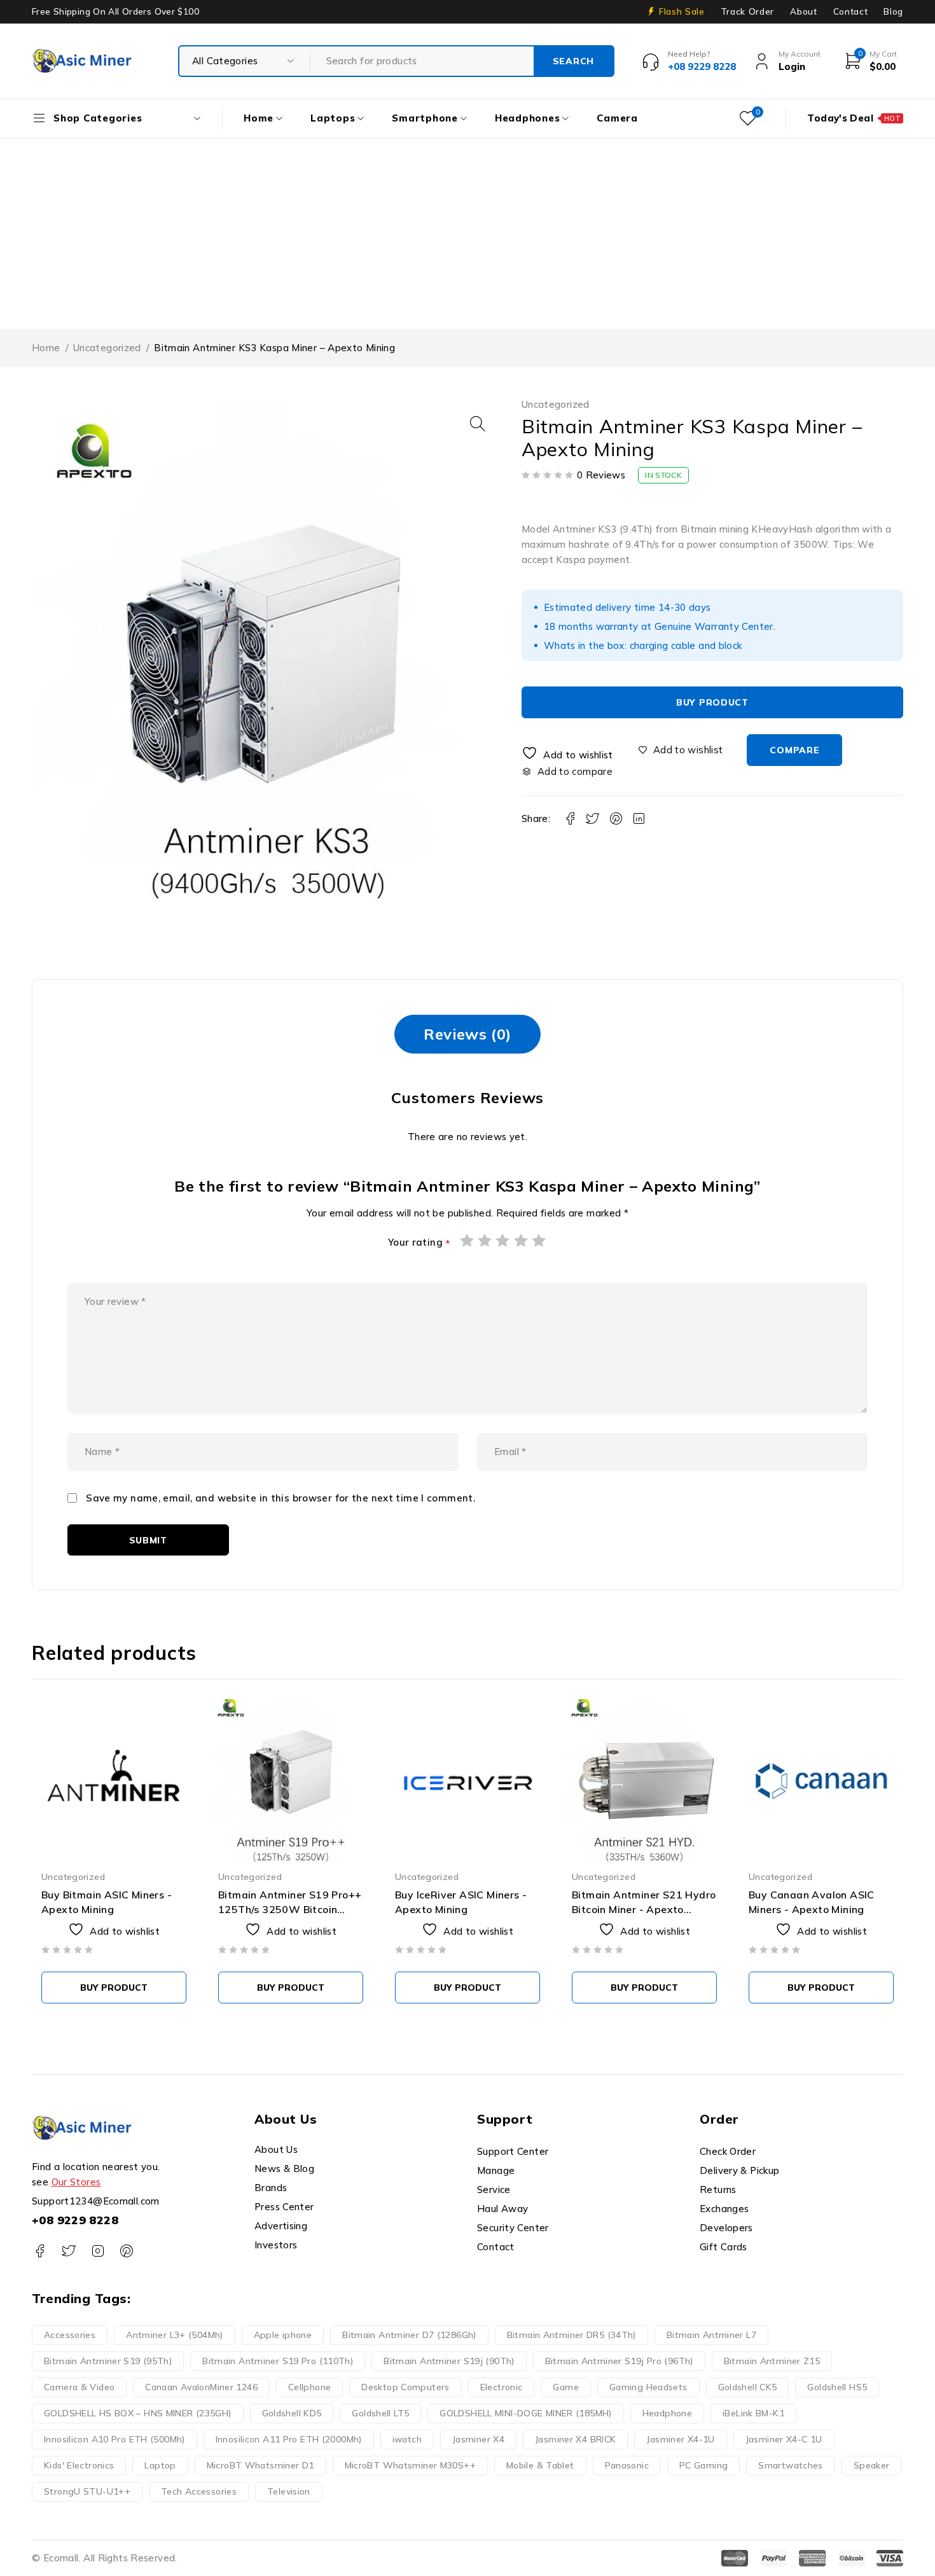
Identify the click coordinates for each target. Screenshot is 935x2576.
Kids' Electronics (79, 2465)
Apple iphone (283, 2335)
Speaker (872, 2465)
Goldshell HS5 (837, 2387)
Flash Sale (682, 11)
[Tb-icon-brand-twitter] (68, 2251)
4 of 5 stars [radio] (522, 1240)
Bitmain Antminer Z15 (772, 2361)
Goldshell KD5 (292, 2413)
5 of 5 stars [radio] (539, 1240)
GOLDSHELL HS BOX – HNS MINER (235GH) (138, 2413)
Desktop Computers (405, 2387)
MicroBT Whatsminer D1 (260, 2465)
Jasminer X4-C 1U (784, 2439)
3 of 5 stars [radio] (503, 1240)
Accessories (70, 2335)
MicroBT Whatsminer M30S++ (410, 2465)
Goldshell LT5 (380, 2413)
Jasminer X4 (478, 2439)
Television (289, 2491)
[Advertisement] (468, 233)
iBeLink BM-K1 (753, 2413)
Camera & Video (79, 2387)
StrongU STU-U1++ (87, 2491)
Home (46, 348)
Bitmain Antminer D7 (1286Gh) (409, 2335)
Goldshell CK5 (748, 2387)
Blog (893, 11)
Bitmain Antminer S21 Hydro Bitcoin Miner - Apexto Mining (644, 1909)
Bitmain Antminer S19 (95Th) (108, 2361)
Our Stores (76, 2182)
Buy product (712, 702)
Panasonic (627, 2465)
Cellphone (309, 2387)
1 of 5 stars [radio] (468, 1240)
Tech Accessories (199, 2491)
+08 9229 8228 (75, 2220)
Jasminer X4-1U (680, 2439)
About (803, 11)
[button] (478, 424)
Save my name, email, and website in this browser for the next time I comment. (280, 1498)
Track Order (747, 11)
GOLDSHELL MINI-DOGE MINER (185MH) (525, 2413)
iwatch (407, 2439)
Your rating (419, 1243)
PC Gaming (703, 2465)
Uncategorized (107, 348)
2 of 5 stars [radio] (485, 1240)
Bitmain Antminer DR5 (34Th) (571, 2335)
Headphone (667, 2413)
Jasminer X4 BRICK (575, 2439)
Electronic (502, 2387)
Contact (851, 11)
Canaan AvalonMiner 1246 (201, 2387)
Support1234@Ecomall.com (96, 2201)
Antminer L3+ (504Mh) (175, 2335)
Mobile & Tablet (540, 2465)
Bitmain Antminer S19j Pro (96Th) (619, 2361)
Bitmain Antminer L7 (711, 2335)
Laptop (160, 2465)
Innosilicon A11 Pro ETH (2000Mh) (289, 2439)
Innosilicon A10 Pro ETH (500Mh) (114, 2439)
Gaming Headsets (648, 2387)
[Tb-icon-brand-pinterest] (126, 2251)
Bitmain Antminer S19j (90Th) (449, 2361)
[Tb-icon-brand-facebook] (40, 2251)
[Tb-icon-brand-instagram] (98, 2251)
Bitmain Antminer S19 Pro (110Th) (278, 2361)
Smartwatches (791, 2465)
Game (566, 2387)
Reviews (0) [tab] (467, 1034)
